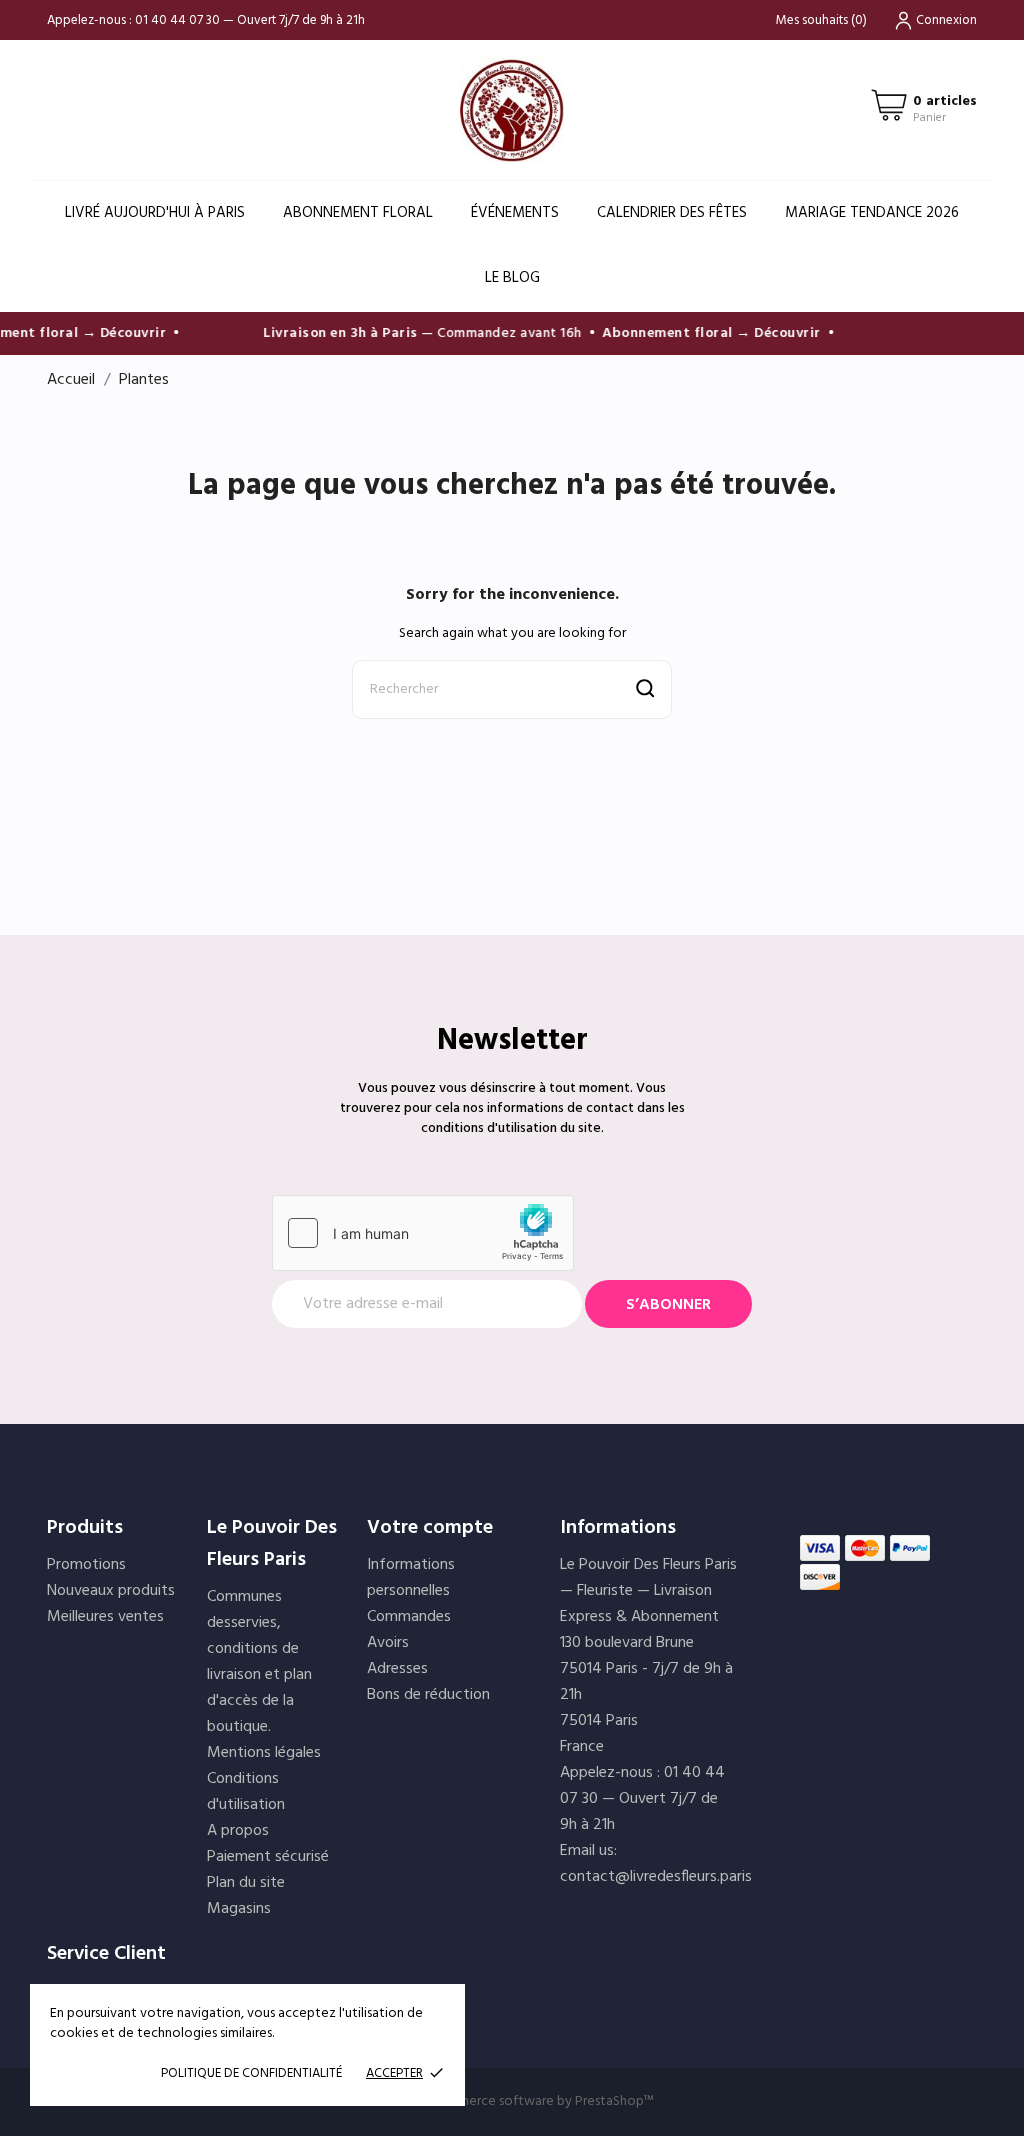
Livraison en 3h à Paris (329, 333)
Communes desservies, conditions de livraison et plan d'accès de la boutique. (259, 1662)
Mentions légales (264, 1753)
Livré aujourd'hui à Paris (155, 213)
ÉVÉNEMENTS (515, 213)
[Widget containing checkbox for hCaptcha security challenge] (423, 1233)
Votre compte (430, 1528)
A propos (238, 1831)
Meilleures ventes (105, 1617)
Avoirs (388, 1643)
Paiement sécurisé (268, 1857)
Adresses (397, 1669)
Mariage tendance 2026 (872, 213)
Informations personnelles (411, 1578)
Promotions (86, 1565)
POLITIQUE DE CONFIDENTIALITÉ (251, 2073)
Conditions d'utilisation (246, 1792)
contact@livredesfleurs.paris (656, 1877)
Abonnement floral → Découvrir (700, 333)
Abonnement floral (358, 213)
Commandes (409, 1617)
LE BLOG (512, 278)
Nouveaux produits (111, 1591)
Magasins (239, 1909)
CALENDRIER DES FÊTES (672, 213)
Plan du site (246, 1883)
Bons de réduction (428, 1695)
